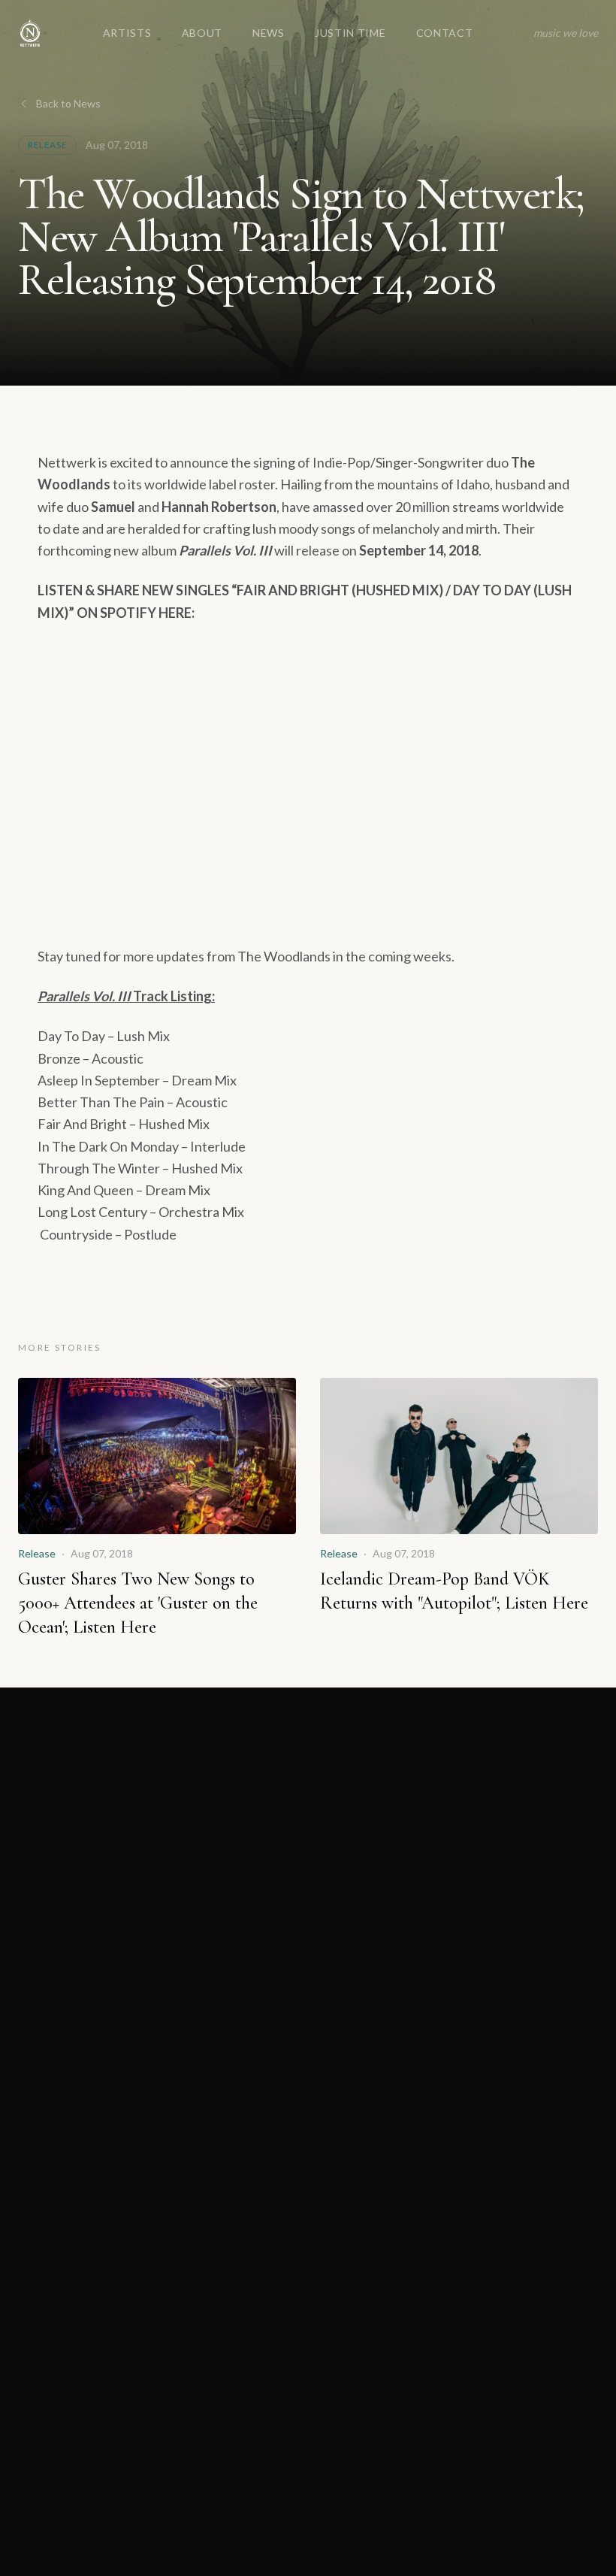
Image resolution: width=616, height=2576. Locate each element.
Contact (445, 33)
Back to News (68, 103)
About (202, 33)
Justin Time (350, 33)
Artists (127, 33)
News (269, 33)
